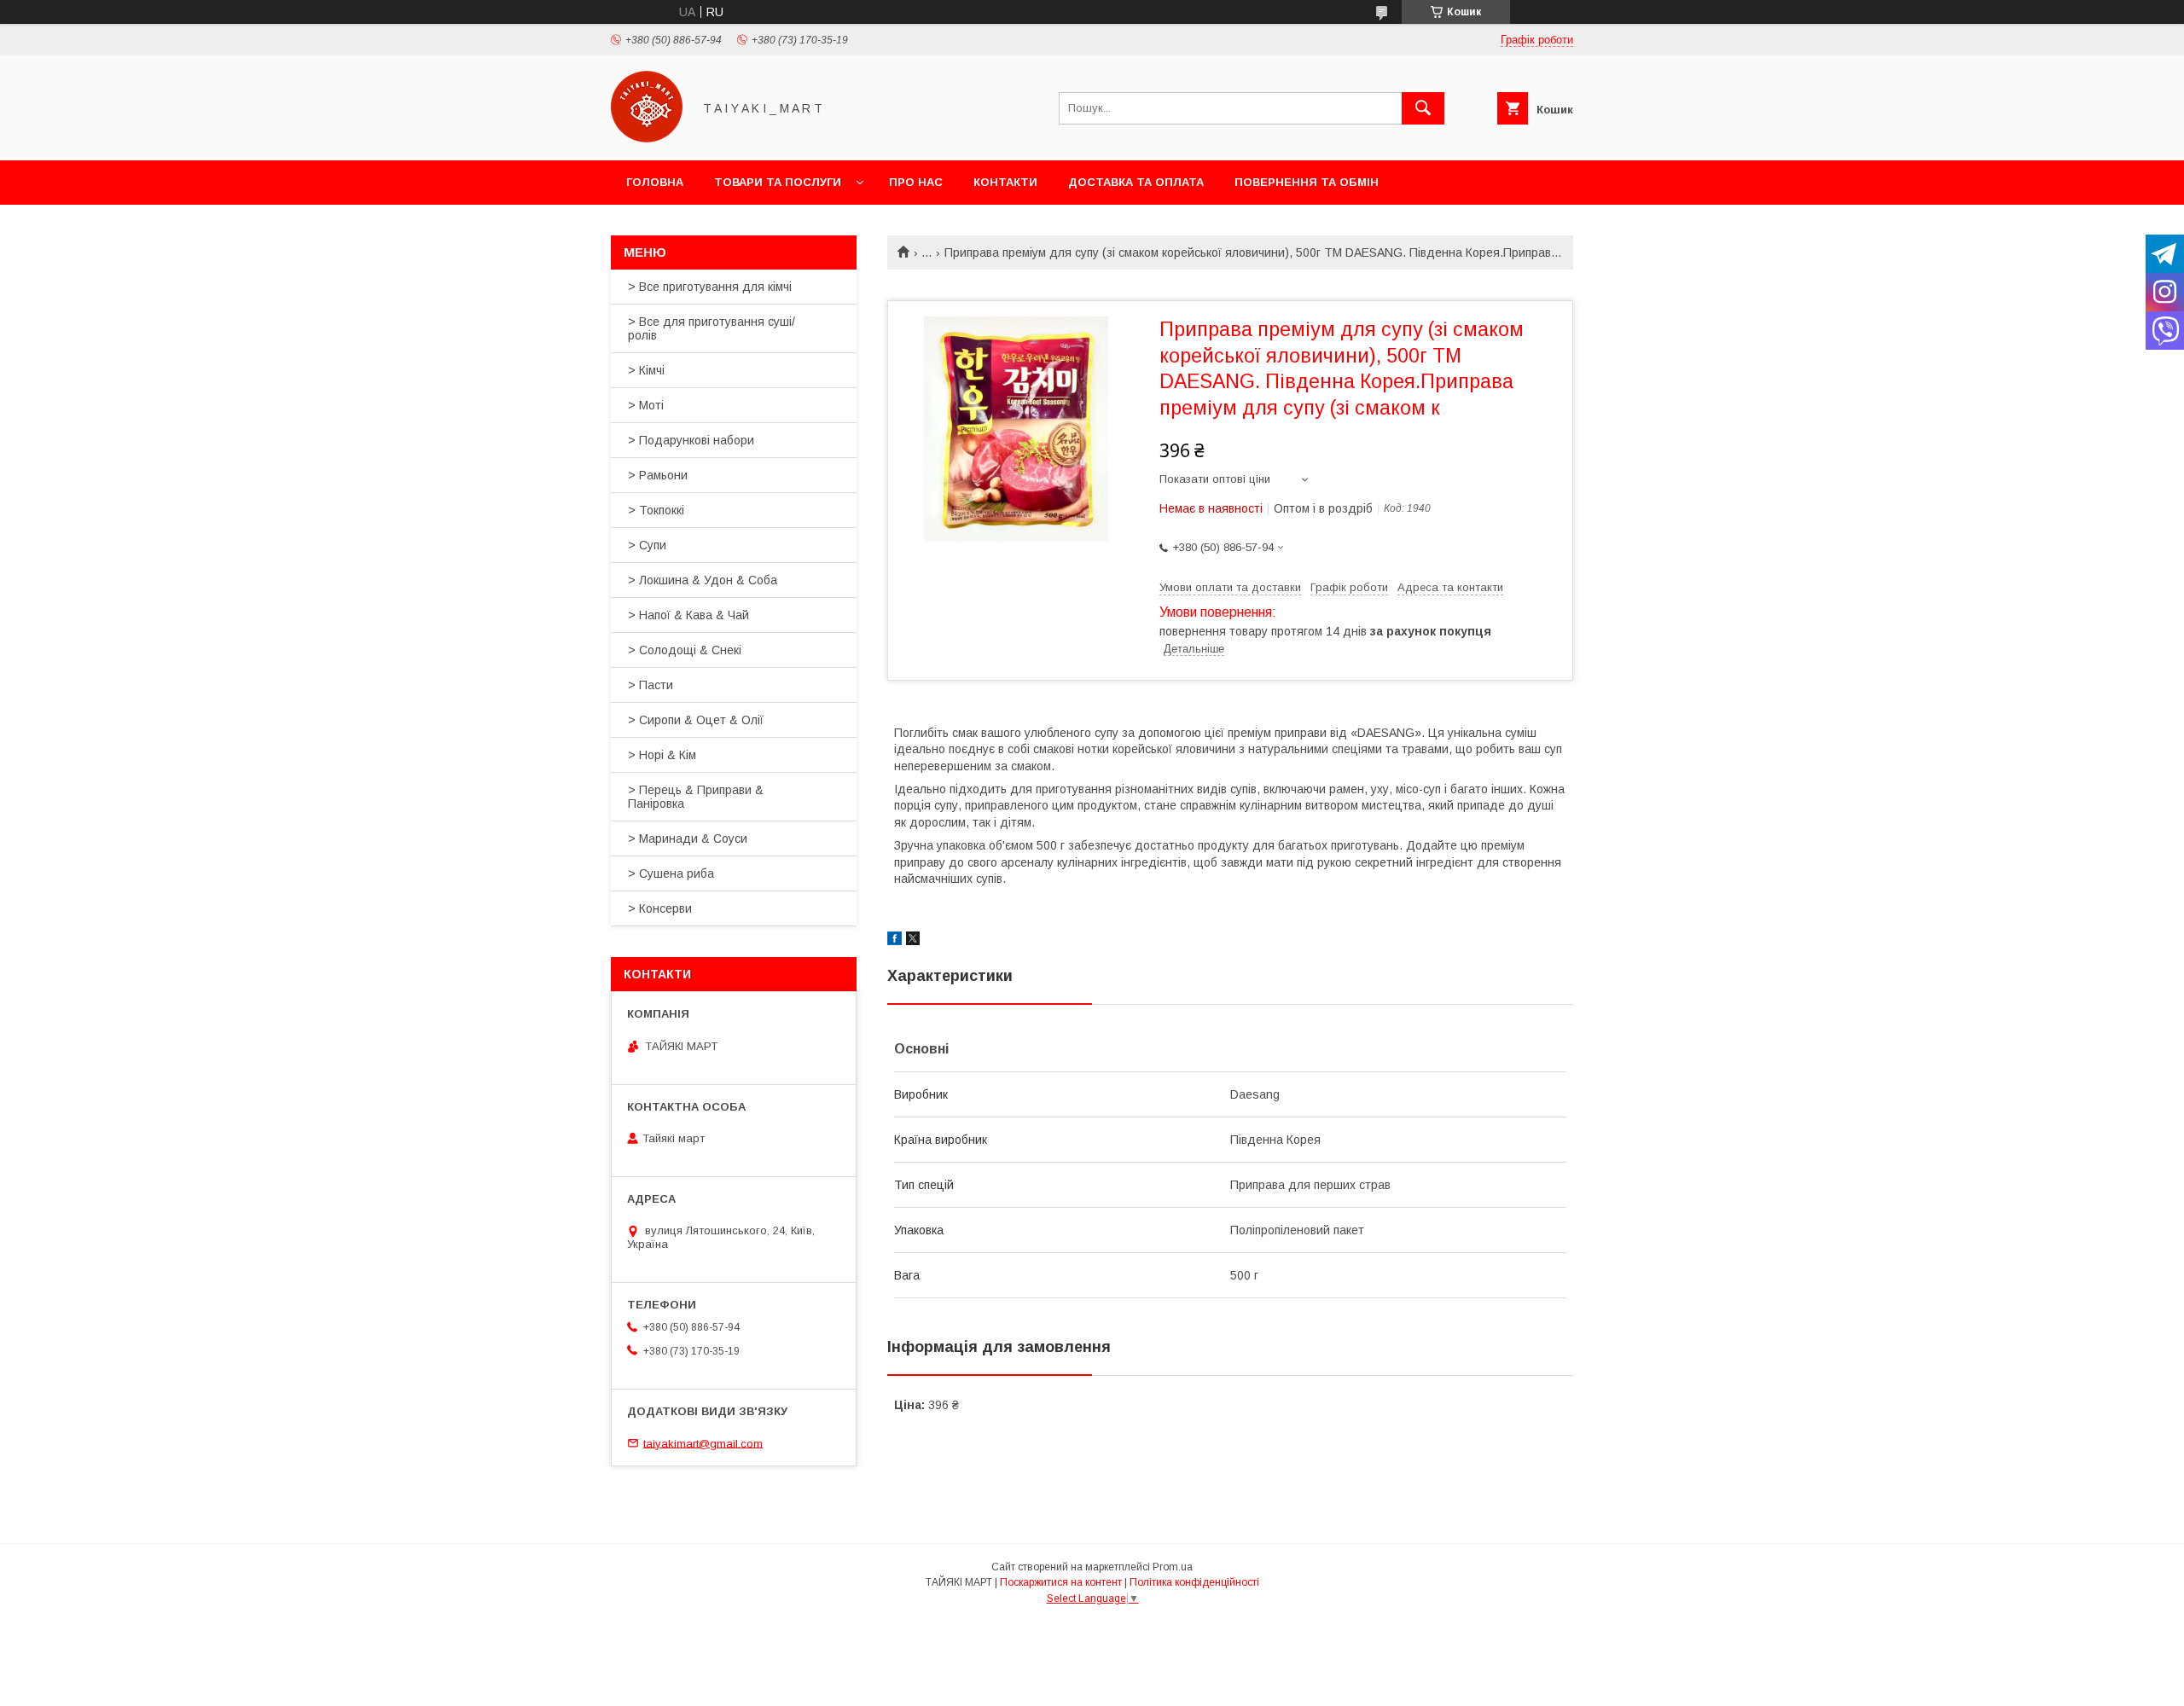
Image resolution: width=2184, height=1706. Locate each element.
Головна (655, 182)
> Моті (646, 405)
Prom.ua (1173, 1567)
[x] (913, 941)
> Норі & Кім (662, 755)
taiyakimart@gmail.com (703, 1443)
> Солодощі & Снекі (685, 650)
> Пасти (651, 685)
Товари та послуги (778, 182)
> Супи (647, 545)
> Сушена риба (671, 873)
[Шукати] (1423, 108)
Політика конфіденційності (1194, 1582)
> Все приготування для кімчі (710, 287)
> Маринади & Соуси (688, 838)
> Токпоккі (656, 510)
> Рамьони (658, 475)
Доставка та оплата (1136, 182)
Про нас (916, 182)
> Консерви (660, 908)
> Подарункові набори (691, 440)
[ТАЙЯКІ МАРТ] (647, 138)
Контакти (1005, 182)
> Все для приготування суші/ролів (712, 328)
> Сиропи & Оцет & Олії (696, 720)
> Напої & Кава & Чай (688, 615)
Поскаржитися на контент (1061, 1582)
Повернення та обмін (1307, 182)
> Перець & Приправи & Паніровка (696, 797)
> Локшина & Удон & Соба (703, 580)
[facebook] (895, 941)
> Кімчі (646, 370)
